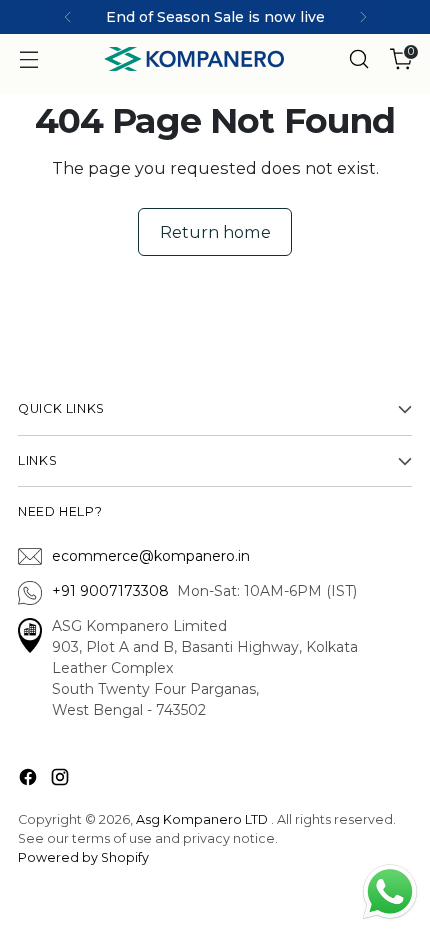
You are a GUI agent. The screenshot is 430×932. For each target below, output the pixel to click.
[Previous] (68, 17)
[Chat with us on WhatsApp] (390, 890)
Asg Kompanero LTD (202, 819)
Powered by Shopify (83, 857)
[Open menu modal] (28, 59)
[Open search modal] (358, 59)
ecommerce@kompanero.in (151, 556)
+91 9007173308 (114, 591)
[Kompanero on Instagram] (62, 780)
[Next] (363, 17)
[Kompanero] (194, 59)
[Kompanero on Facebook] (30, 780)
